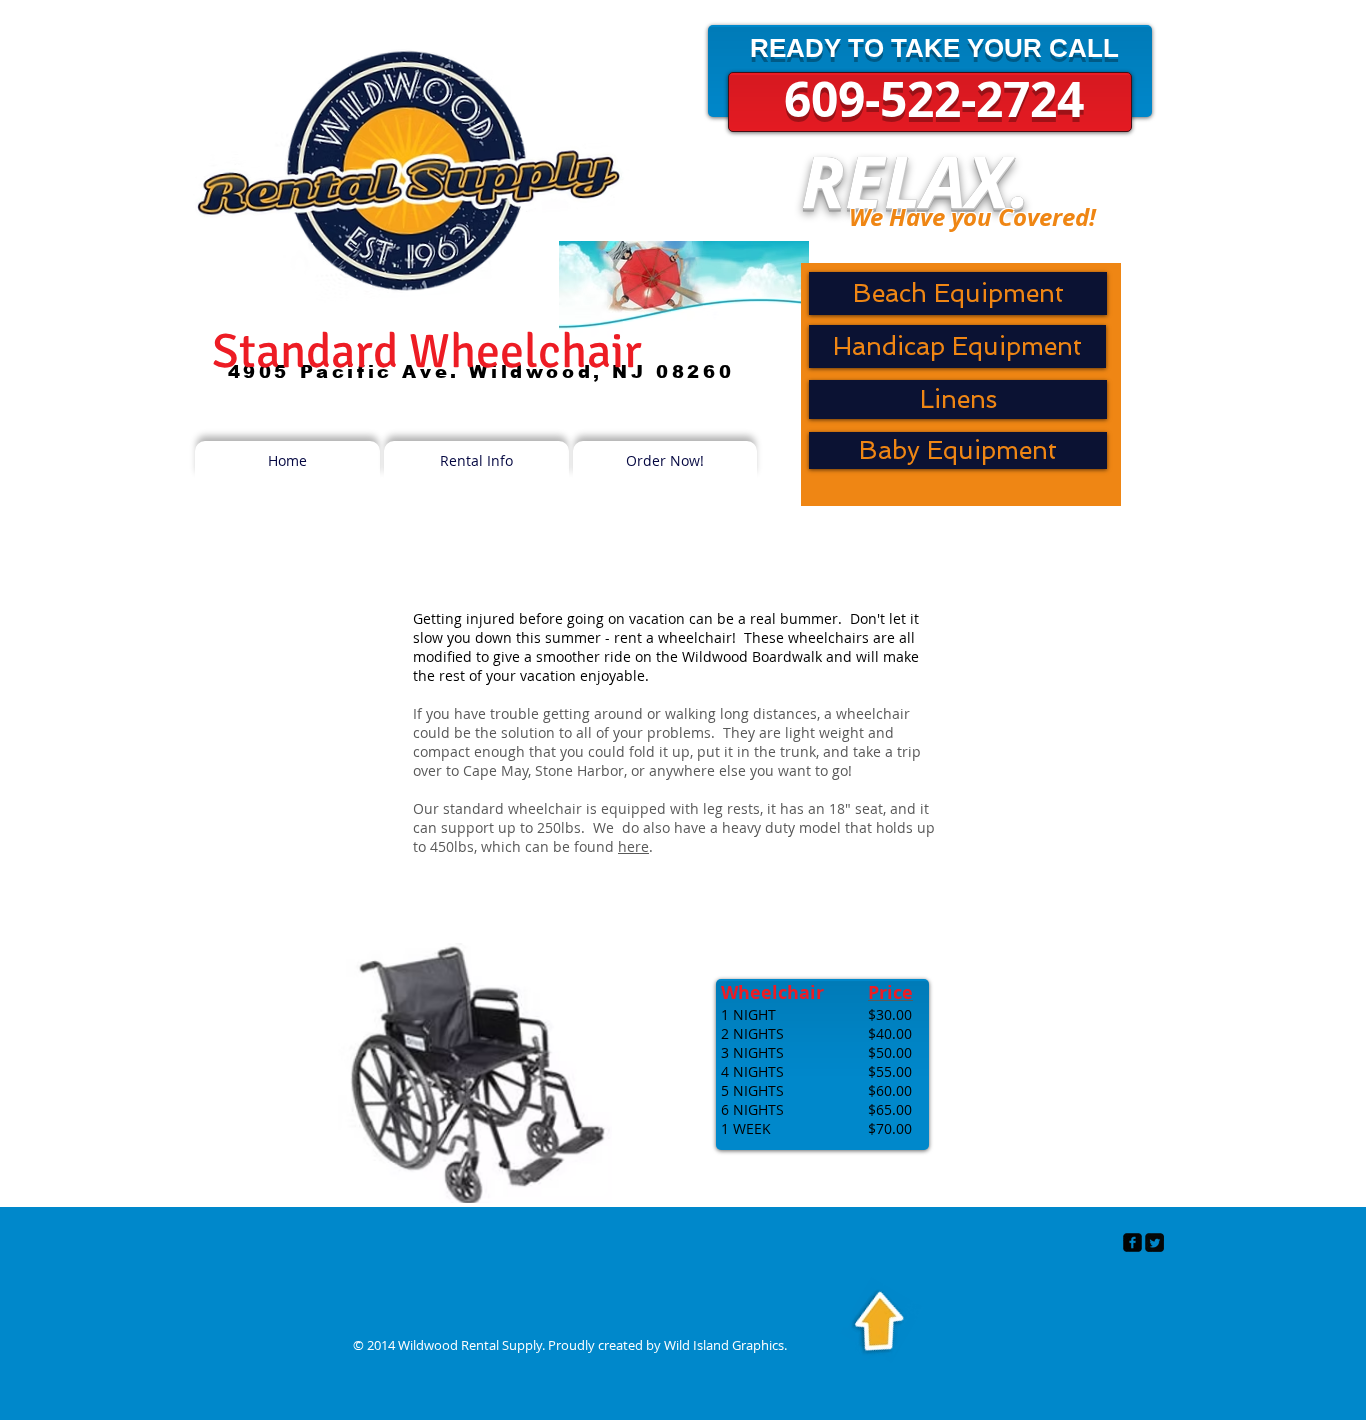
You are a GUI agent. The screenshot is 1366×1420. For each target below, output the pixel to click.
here (633, 846)
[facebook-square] (1132, 1242)
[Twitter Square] (1154, 1242)
